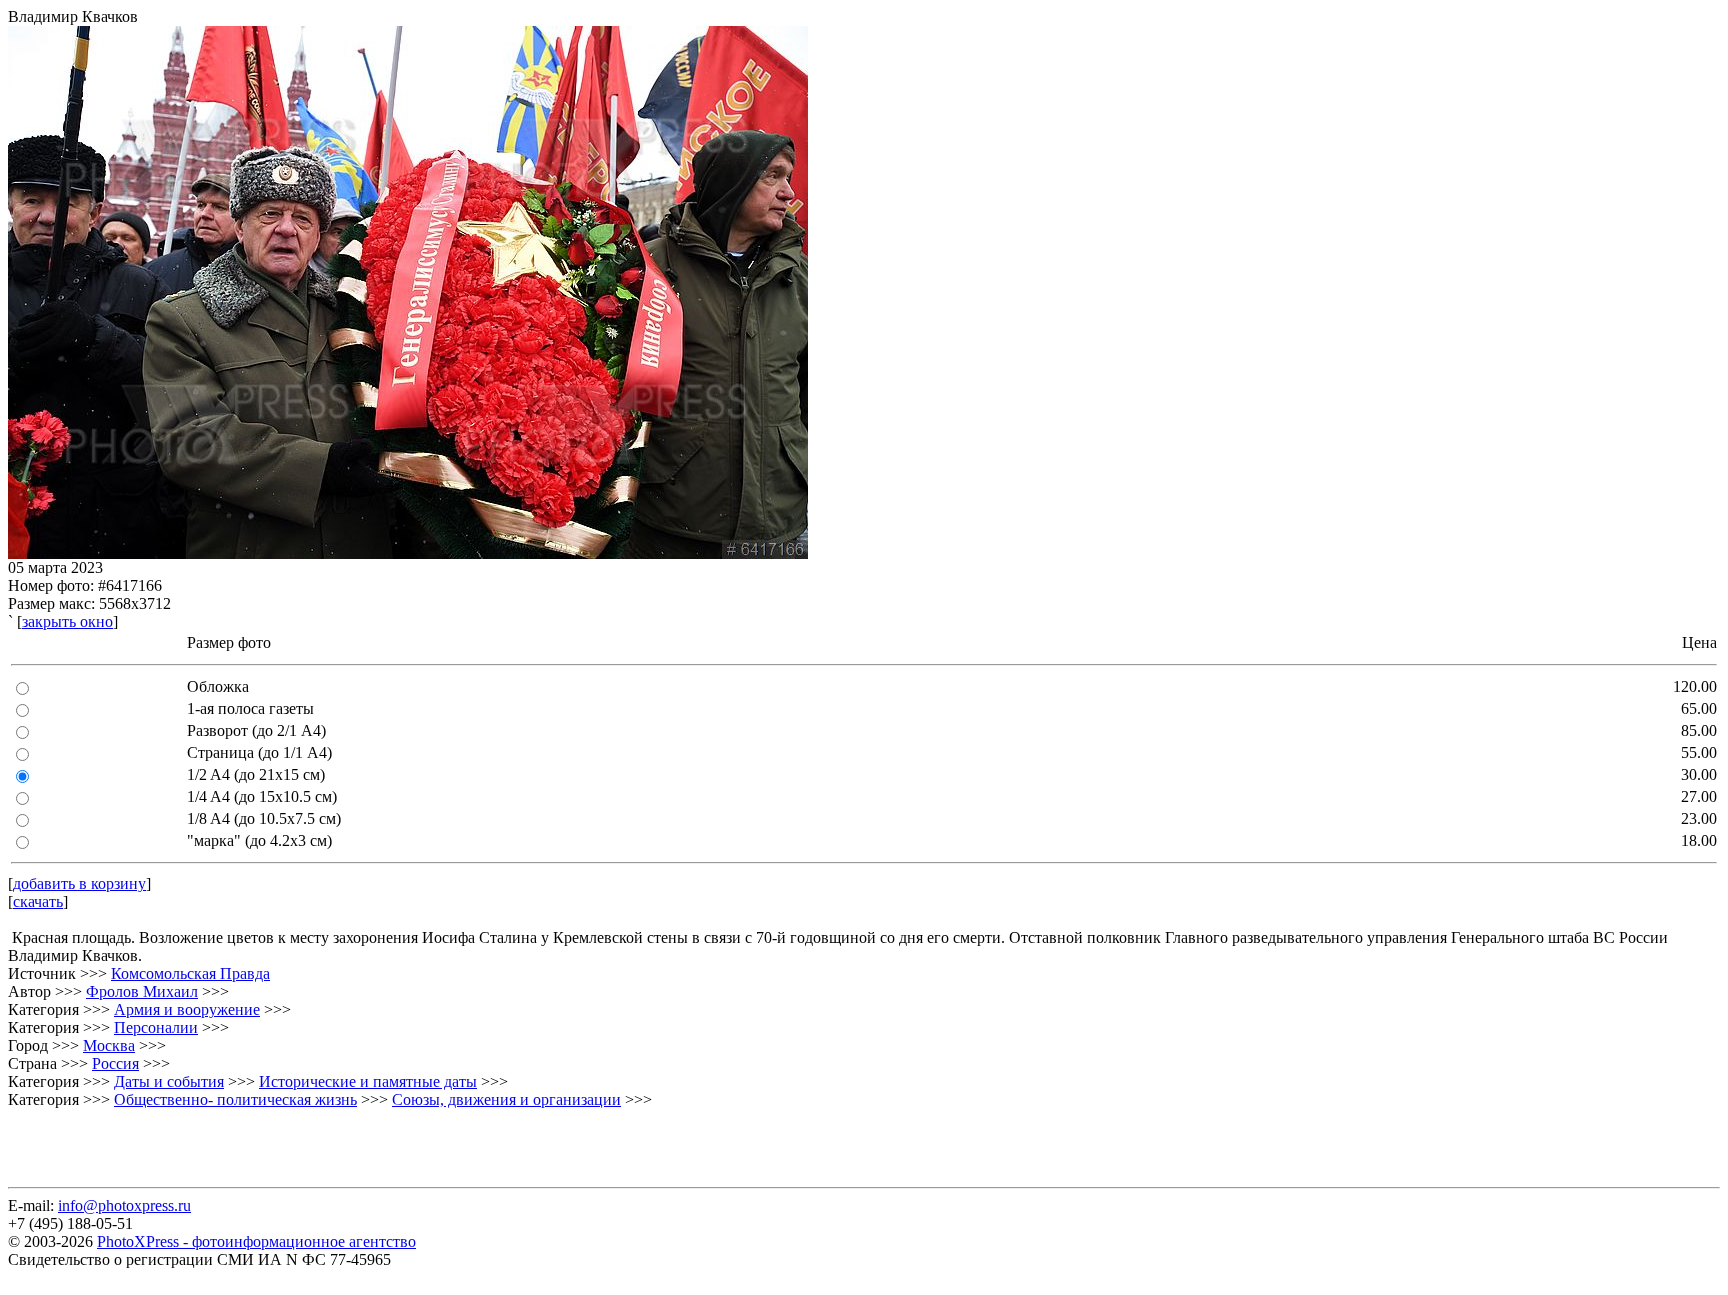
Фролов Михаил (142, 991)
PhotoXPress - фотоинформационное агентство (256, 1241)
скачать (38, 901)
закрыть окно (67, 621)
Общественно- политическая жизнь (235, 1099)
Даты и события (169, 1081)
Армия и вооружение (187, 1009)
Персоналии (156, 1027)
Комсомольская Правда (190, 973)
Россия (115, 1063)
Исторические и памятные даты (368, 1081)
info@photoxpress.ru (124, 1205)
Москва (109, 1045)
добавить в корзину (79, 883)
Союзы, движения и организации (506, 1099)
